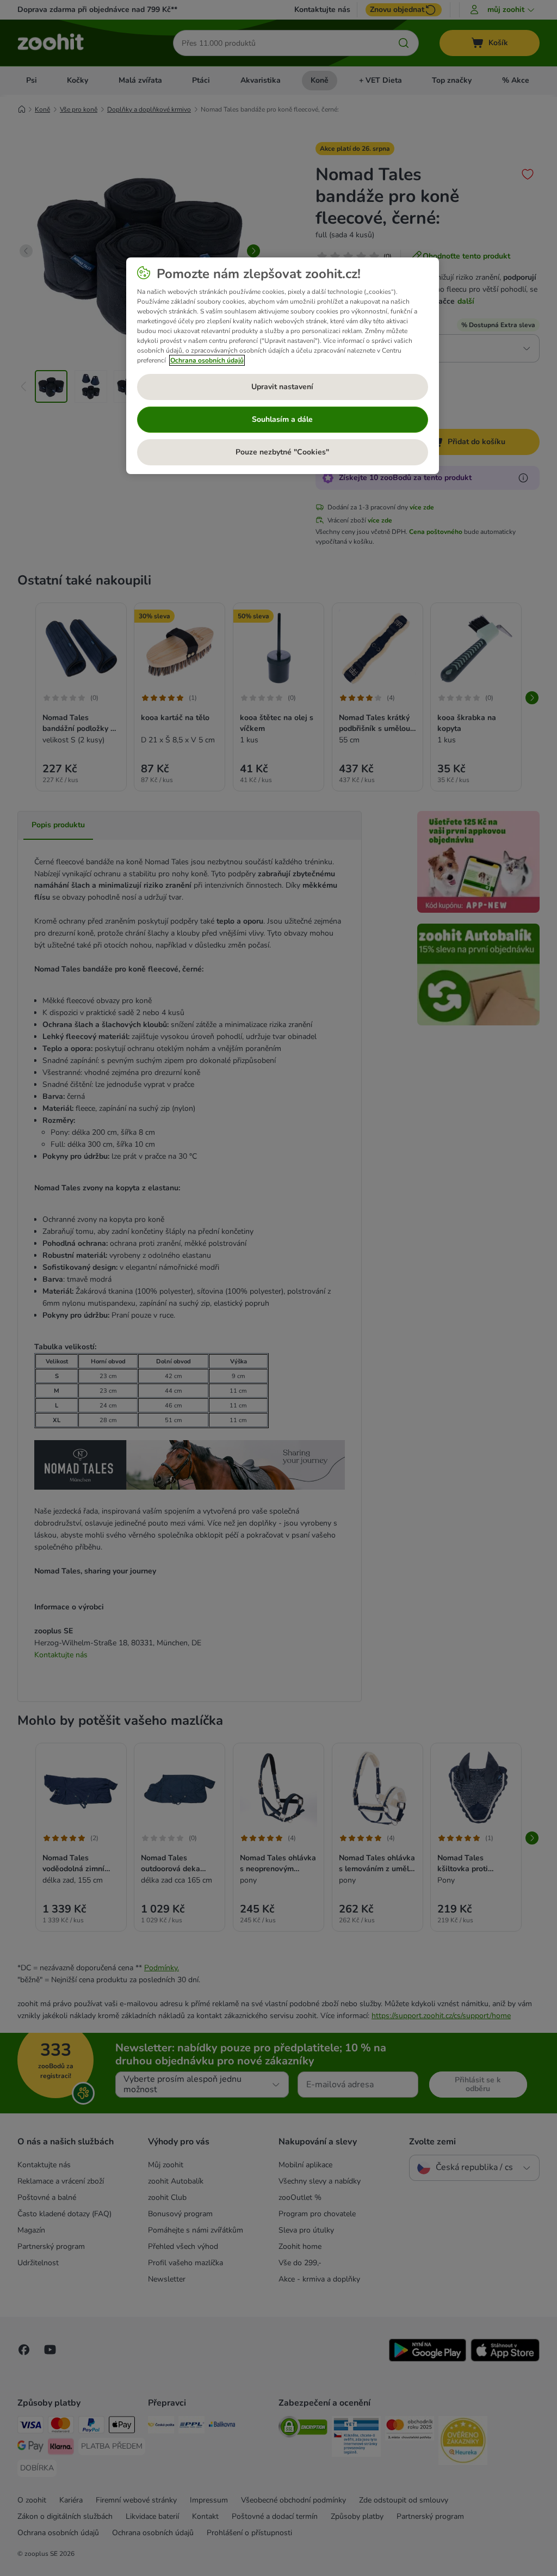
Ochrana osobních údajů (207, 360)
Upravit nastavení (282, 387)
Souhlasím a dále (282, 419)
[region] (283, 366)
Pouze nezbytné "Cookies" (282, 452)
